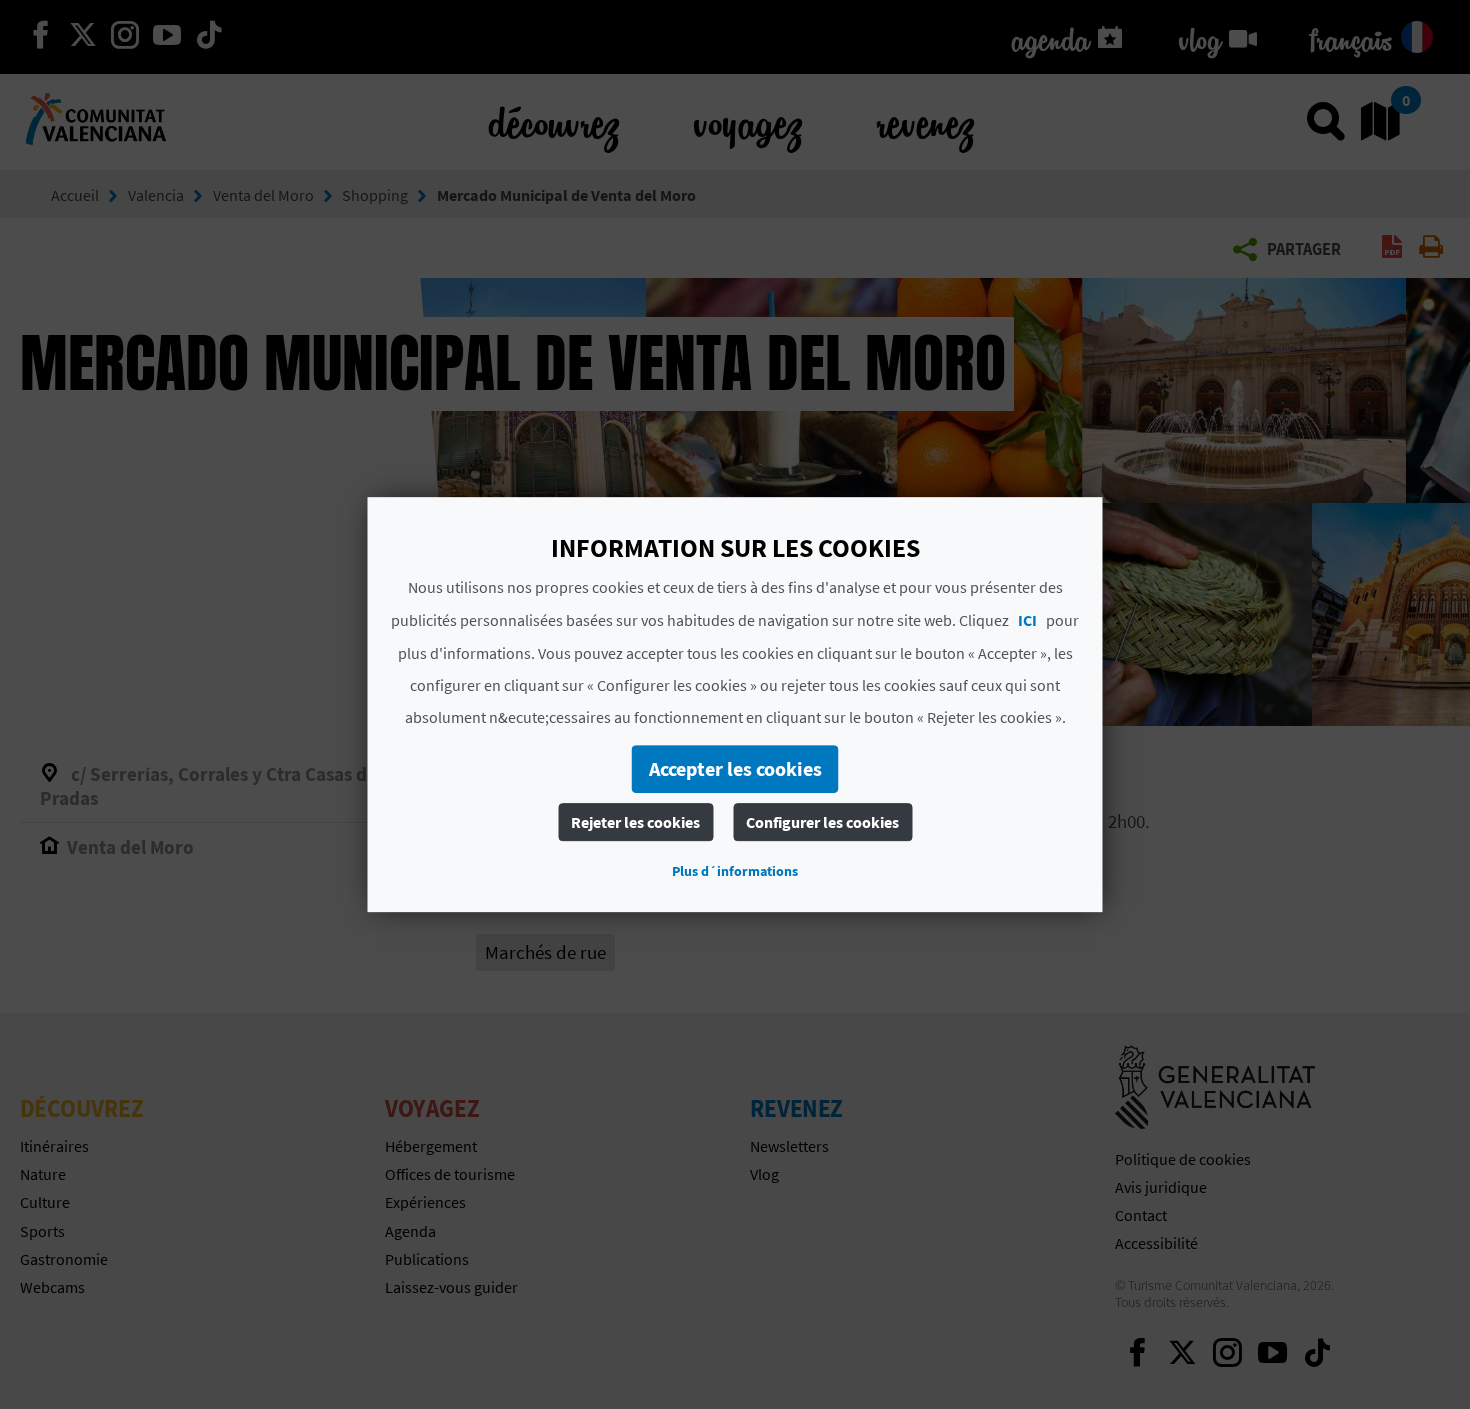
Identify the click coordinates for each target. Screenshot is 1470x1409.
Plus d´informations (735, 871)
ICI (1027, 620)
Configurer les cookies (822, 822)
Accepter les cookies (735, 768)
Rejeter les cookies (635, 822)
